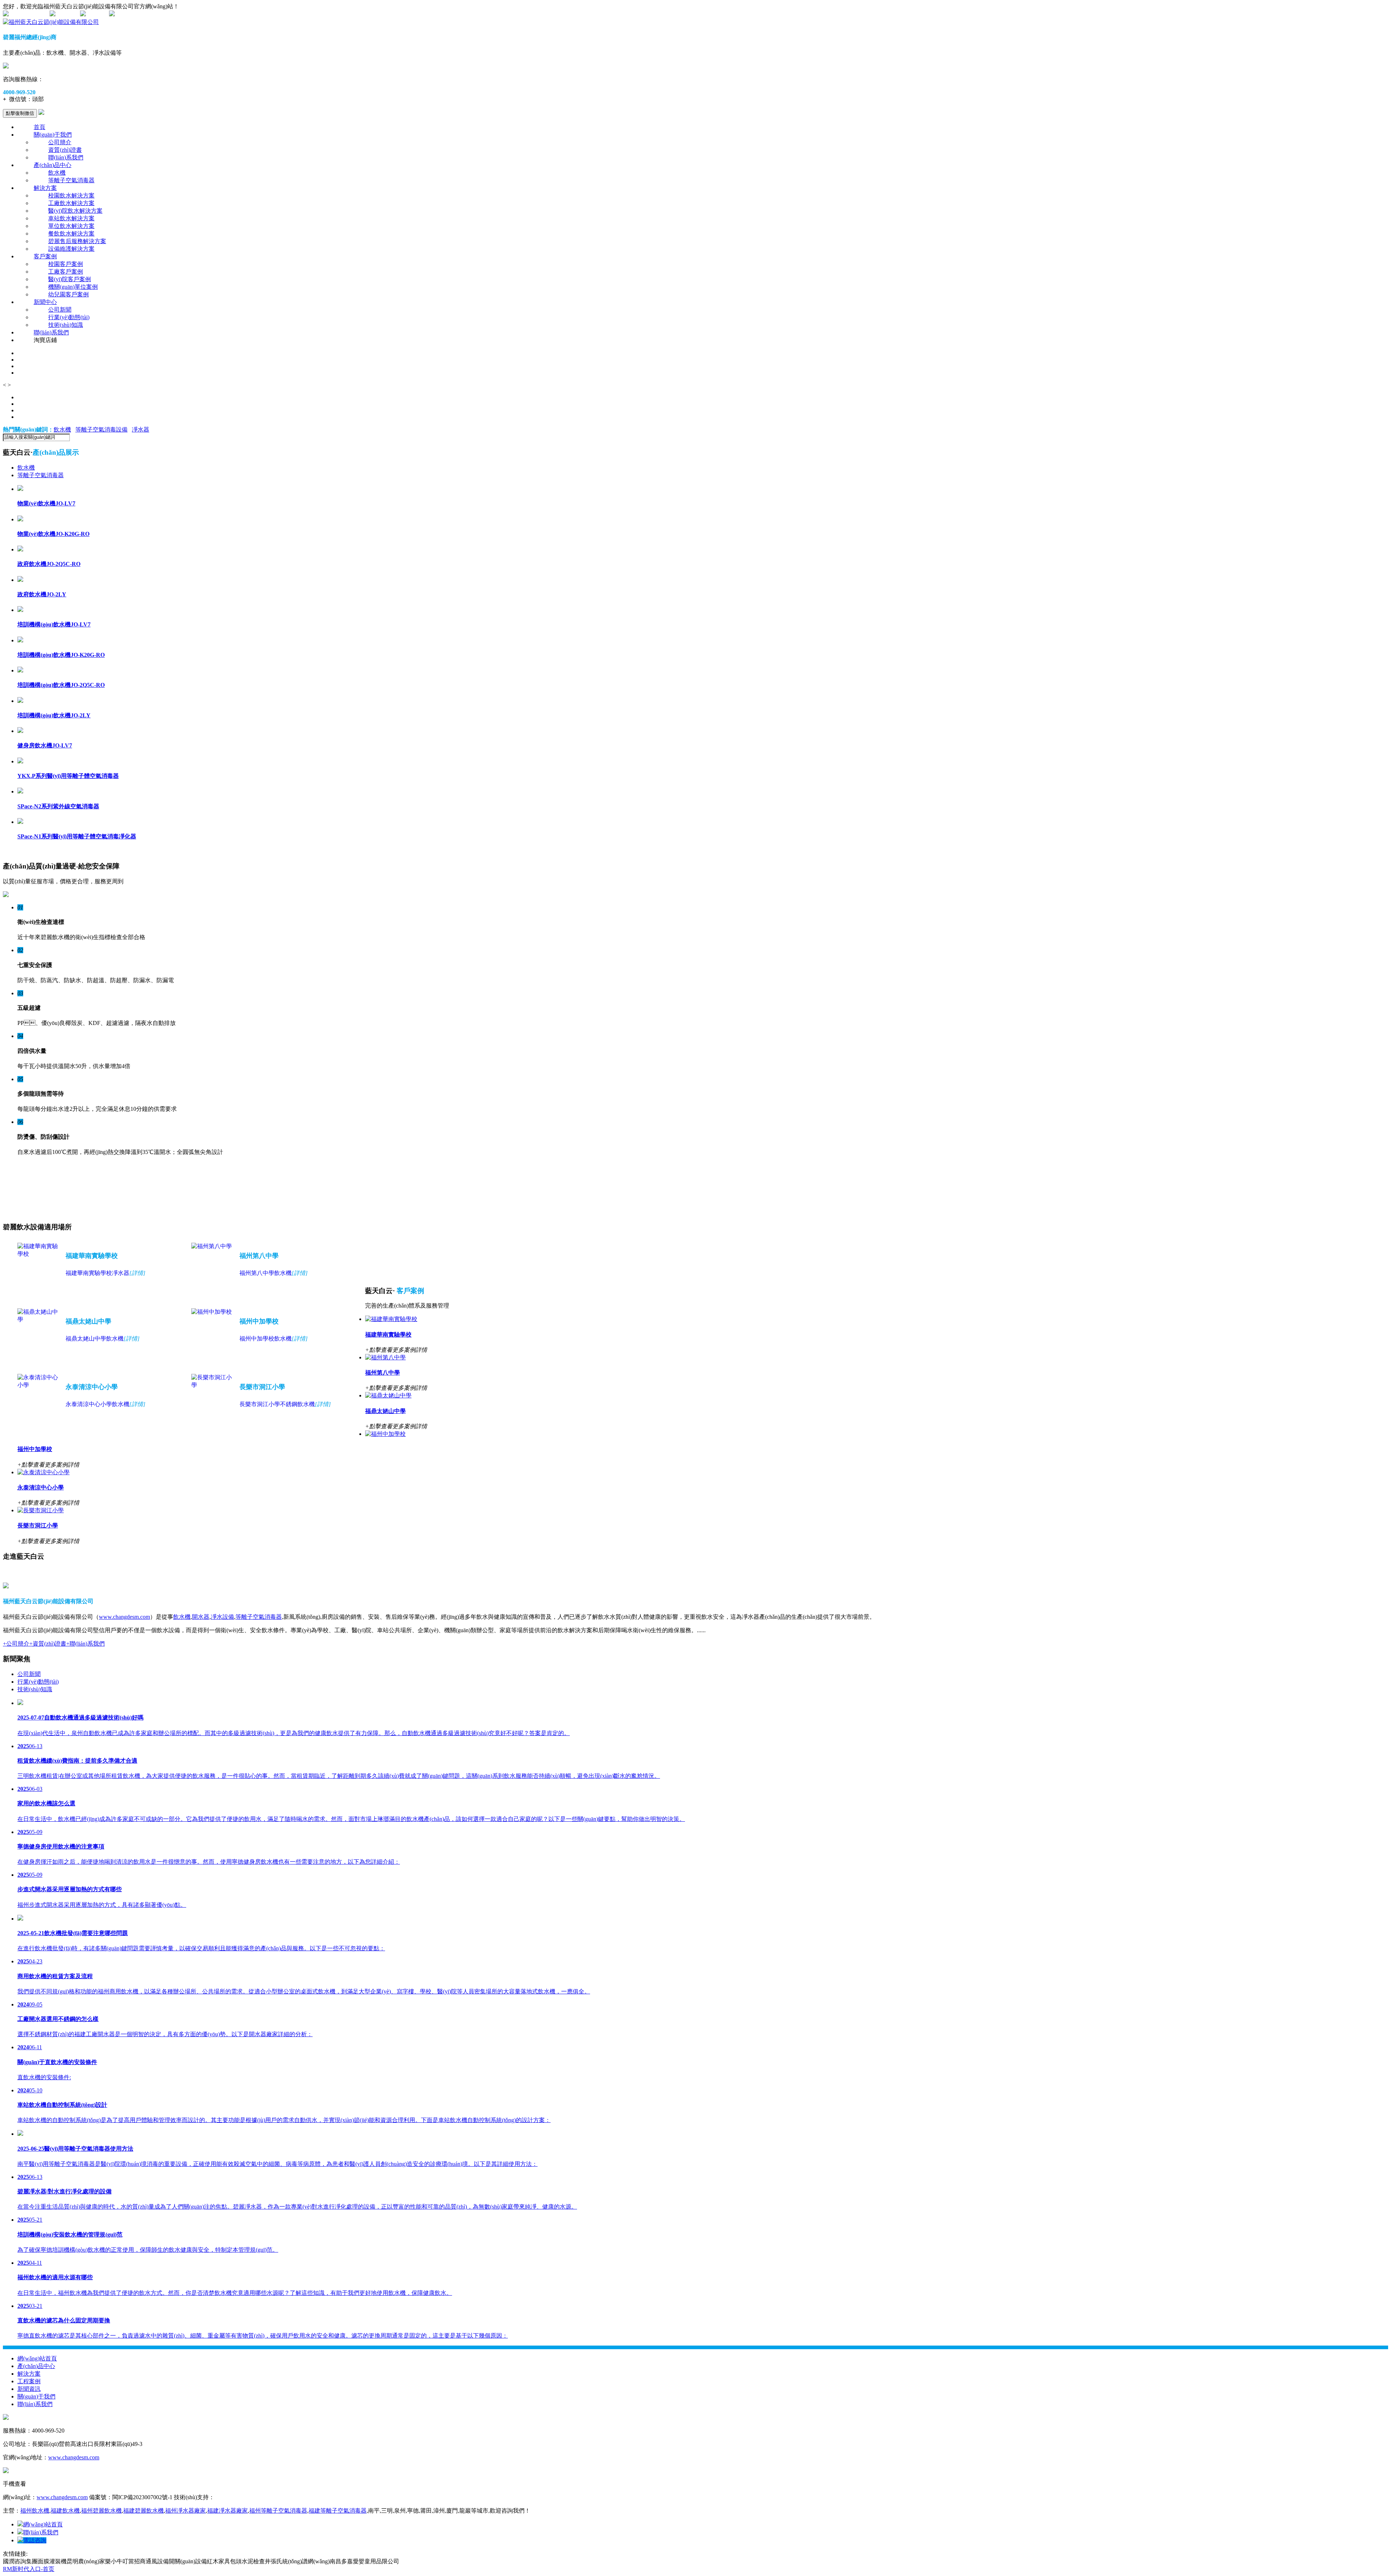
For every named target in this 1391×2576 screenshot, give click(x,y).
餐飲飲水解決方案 (71, 234)
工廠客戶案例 (66, 272)
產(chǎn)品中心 (53, 165)
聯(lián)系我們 (66, 157)
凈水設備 (222, 1617)
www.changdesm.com (124, 1617)
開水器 (201, 1617)
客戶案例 (45, 256)
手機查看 (97, 14)
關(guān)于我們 (53, 135)
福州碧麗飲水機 (101, 2511)
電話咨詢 (35, 2540)
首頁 (39, 127)
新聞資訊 (29, 2389)
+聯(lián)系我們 (85, 1644)
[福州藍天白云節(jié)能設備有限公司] (51, 22)
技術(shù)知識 (66, 325)
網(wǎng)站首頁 (37, 2358)
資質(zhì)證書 (65, 150)
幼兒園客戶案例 (68, 294)
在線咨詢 (67, 14)
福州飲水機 (35, 2511)
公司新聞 (60, 310)
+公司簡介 (16, 1644)
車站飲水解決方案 (71, 218)
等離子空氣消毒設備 (101, 430)
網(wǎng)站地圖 (28, 14)
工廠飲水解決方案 (71, 203)
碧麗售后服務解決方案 (77, 241)
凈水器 (141, 430)
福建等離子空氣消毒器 (338, 2511)
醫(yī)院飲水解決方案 (75, 211)
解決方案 (45, 188)
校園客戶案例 (66, 264)
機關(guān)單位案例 (73, 287)
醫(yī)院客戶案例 (70, 279)
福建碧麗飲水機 (143, 2511)
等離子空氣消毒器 (71, 180)
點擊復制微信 (20, 113)
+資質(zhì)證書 (48, 1644)
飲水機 (57, 173)
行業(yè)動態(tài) (69, 317)
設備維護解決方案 (71, 249)
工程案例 (29, 2381)
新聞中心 (45, 302)
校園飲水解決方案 (71, 195)
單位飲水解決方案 (71, 226)
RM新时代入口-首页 (29, 2569)
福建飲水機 (65, 2511)
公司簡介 (60, 142)
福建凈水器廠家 (227, 2511)
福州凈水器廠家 (185, 2511)
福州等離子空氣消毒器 (278, 2511)
